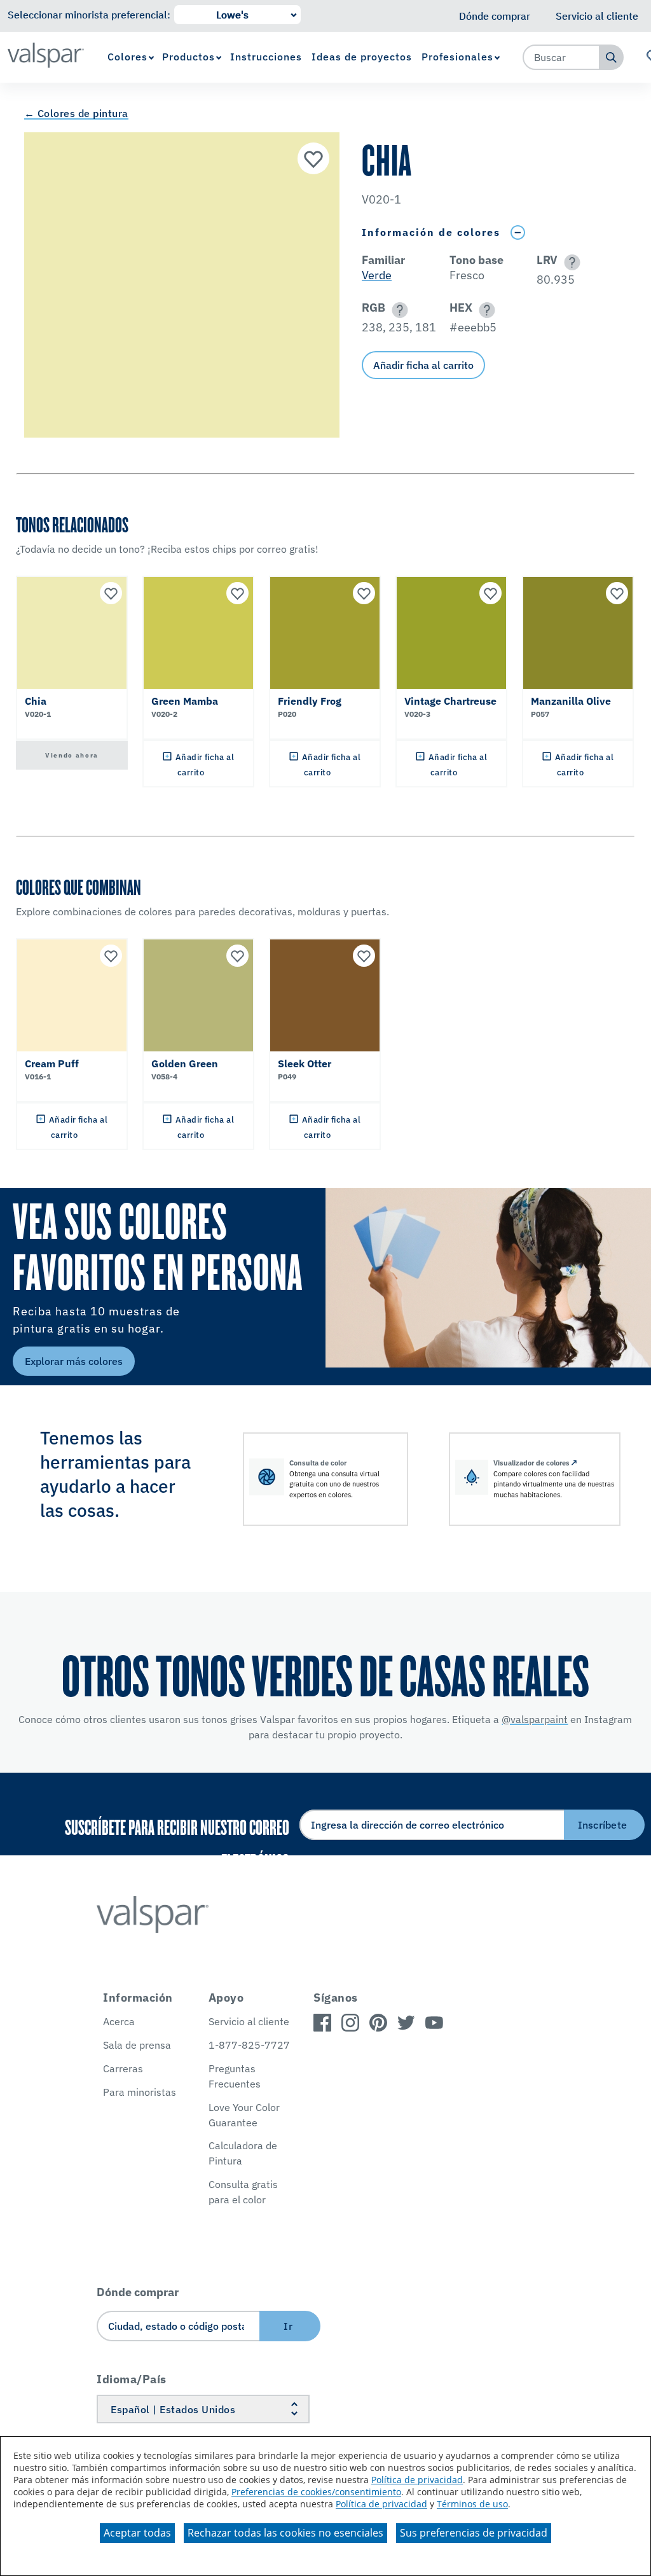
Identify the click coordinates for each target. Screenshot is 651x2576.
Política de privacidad (417, 2480)
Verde (377, 275)
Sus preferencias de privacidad (474, 2533)
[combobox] (561, 57)
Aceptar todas (137, 2533)
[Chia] (313, 158)
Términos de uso (472, 2504)
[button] (570, 262)
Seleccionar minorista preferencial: (89, 15)
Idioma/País (132, 2379)
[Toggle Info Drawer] (517, 232)
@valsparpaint (535, 1719)
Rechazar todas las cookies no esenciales (285, 2533)
